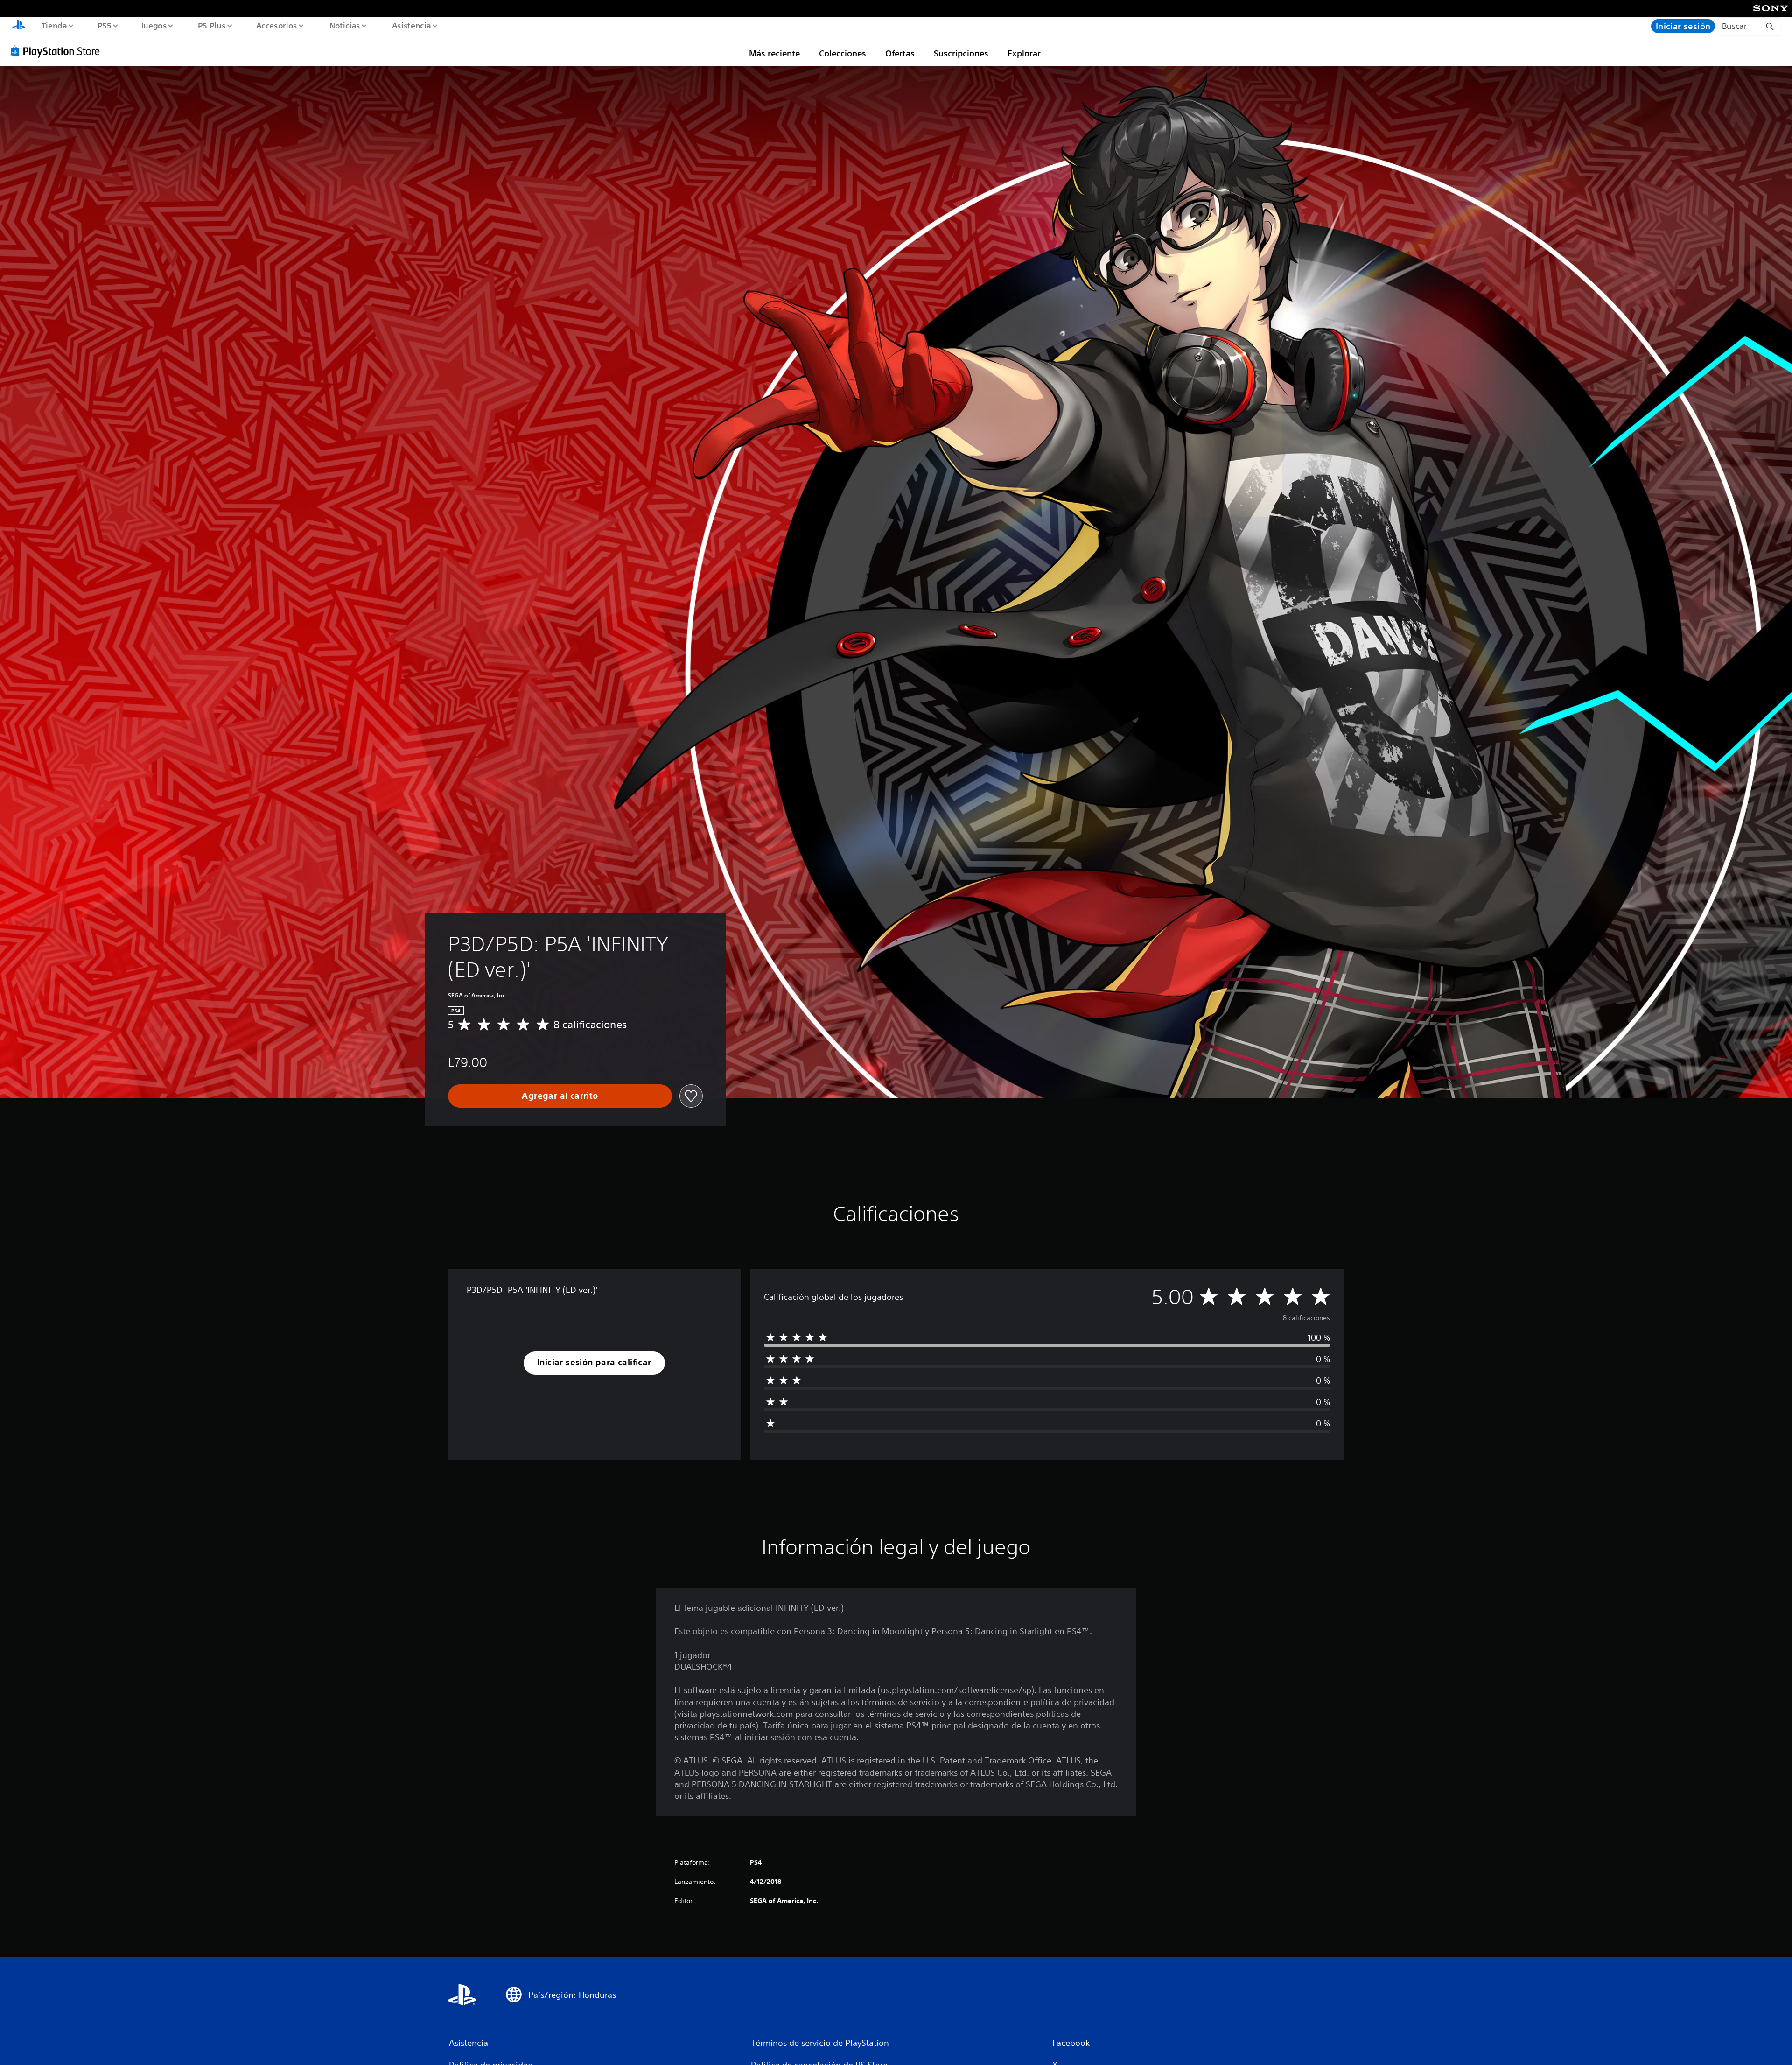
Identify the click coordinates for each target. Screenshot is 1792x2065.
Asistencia (411, 25)
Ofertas (900, 53)
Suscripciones (961, 53)
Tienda (54, 25)
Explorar (1024, 53)
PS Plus (211, 25)
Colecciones (843, 53)
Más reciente (774, 53)
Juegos (154, 25)
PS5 (105, 25)
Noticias (345, 25)
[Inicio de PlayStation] (19, 26)
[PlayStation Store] (58, 51)
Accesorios (277, 25)
